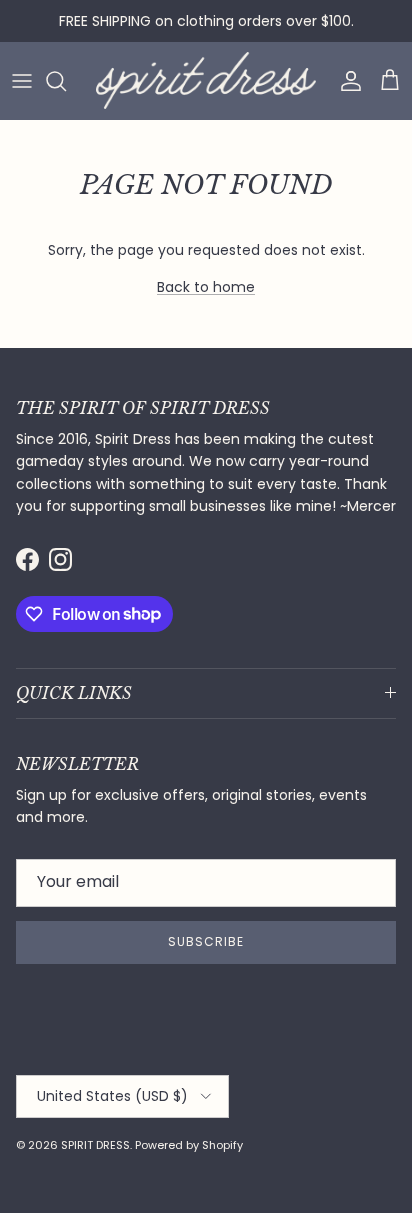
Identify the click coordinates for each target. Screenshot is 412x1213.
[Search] (66, 81)
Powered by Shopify (189, 1145)
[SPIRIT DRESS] (206, 80)
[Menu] (22, 81)
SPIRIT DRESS (95, 1145)
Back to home (206, 287)
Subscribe (206, 941)
